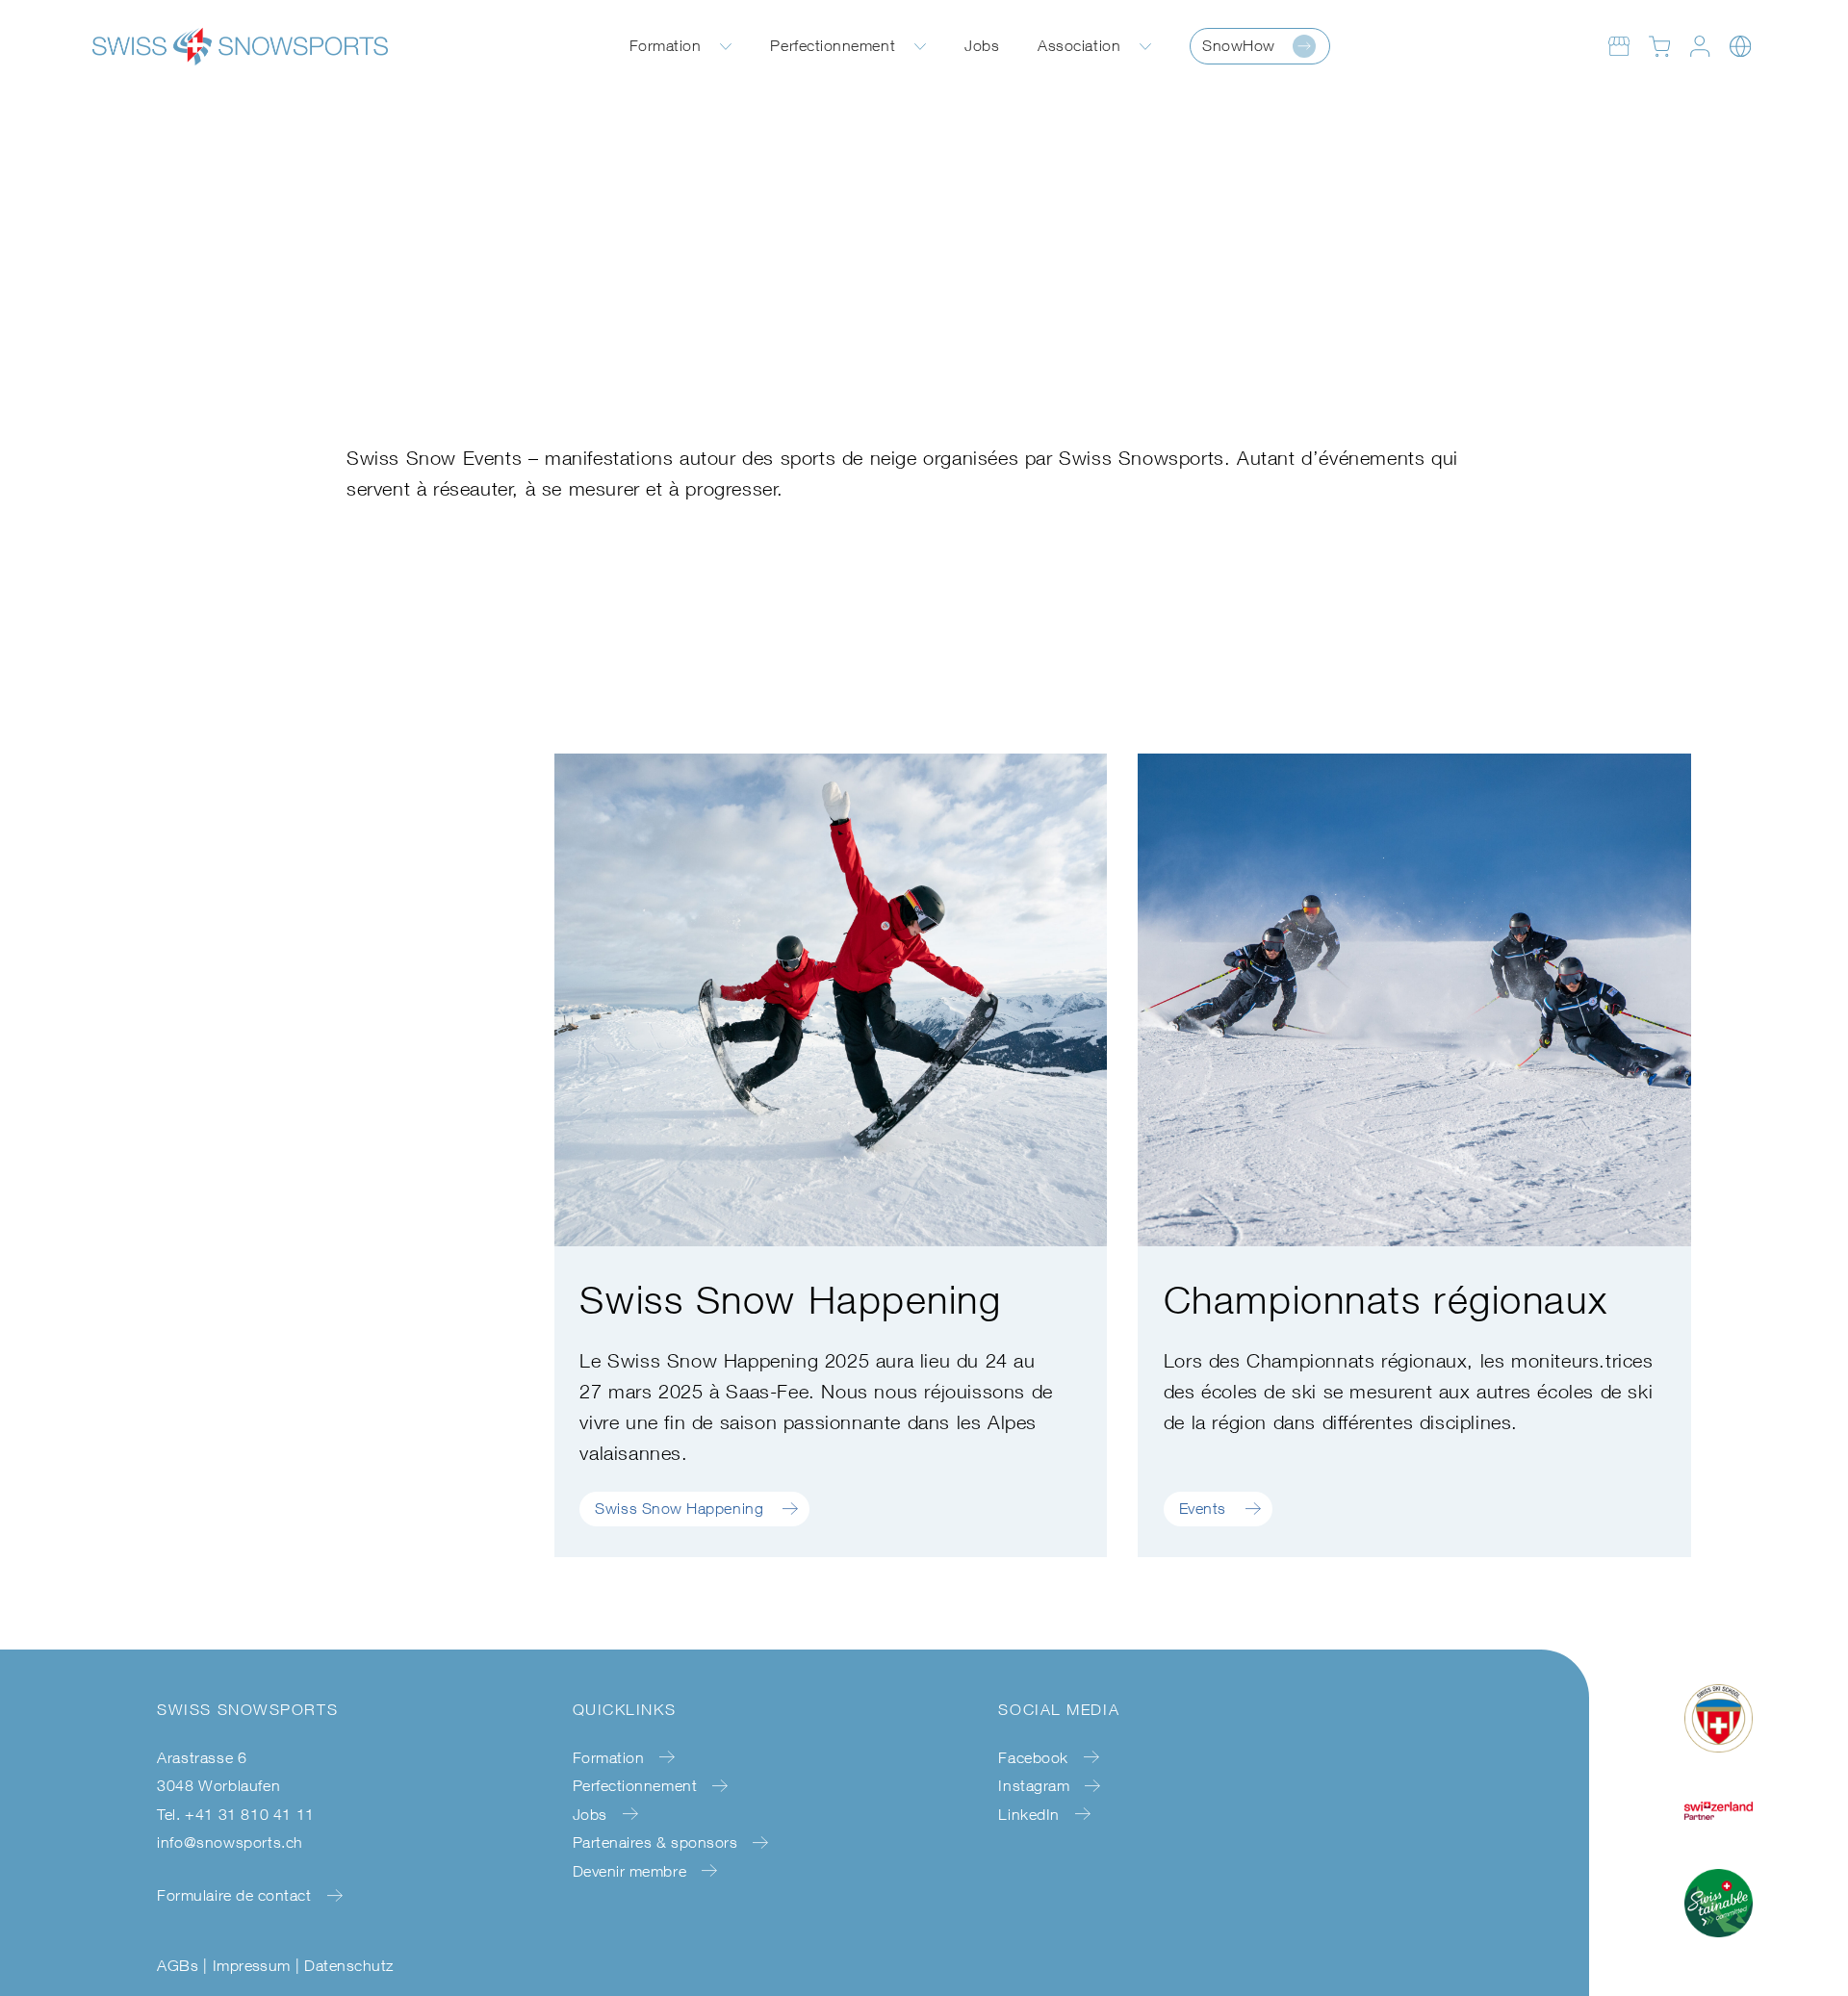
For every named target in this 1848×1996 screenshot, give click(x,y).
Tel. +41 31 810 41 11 (236, 1814)
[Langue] (1740, 46)
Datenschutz (348, 1965)
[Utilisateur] (1700, 46)
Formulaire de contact (234, 1895)
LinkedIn (1028, 1814)
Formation (666, 45)
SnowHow (1239, 45)
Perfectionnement (833, 45)
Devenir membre (630, 1871)
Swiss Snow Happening (679, 1508)
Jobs (982, 45)
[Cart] (1659, 46)
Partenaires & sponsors (655, 1842)
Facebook (1033, 1757)
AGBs (178, 1965)
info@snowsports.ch (230, 1842)
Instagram (1034, 1785)
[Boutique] (1619, 46)
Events (1203, 1508)
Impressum (252, 1965)
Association (1079, 45)
